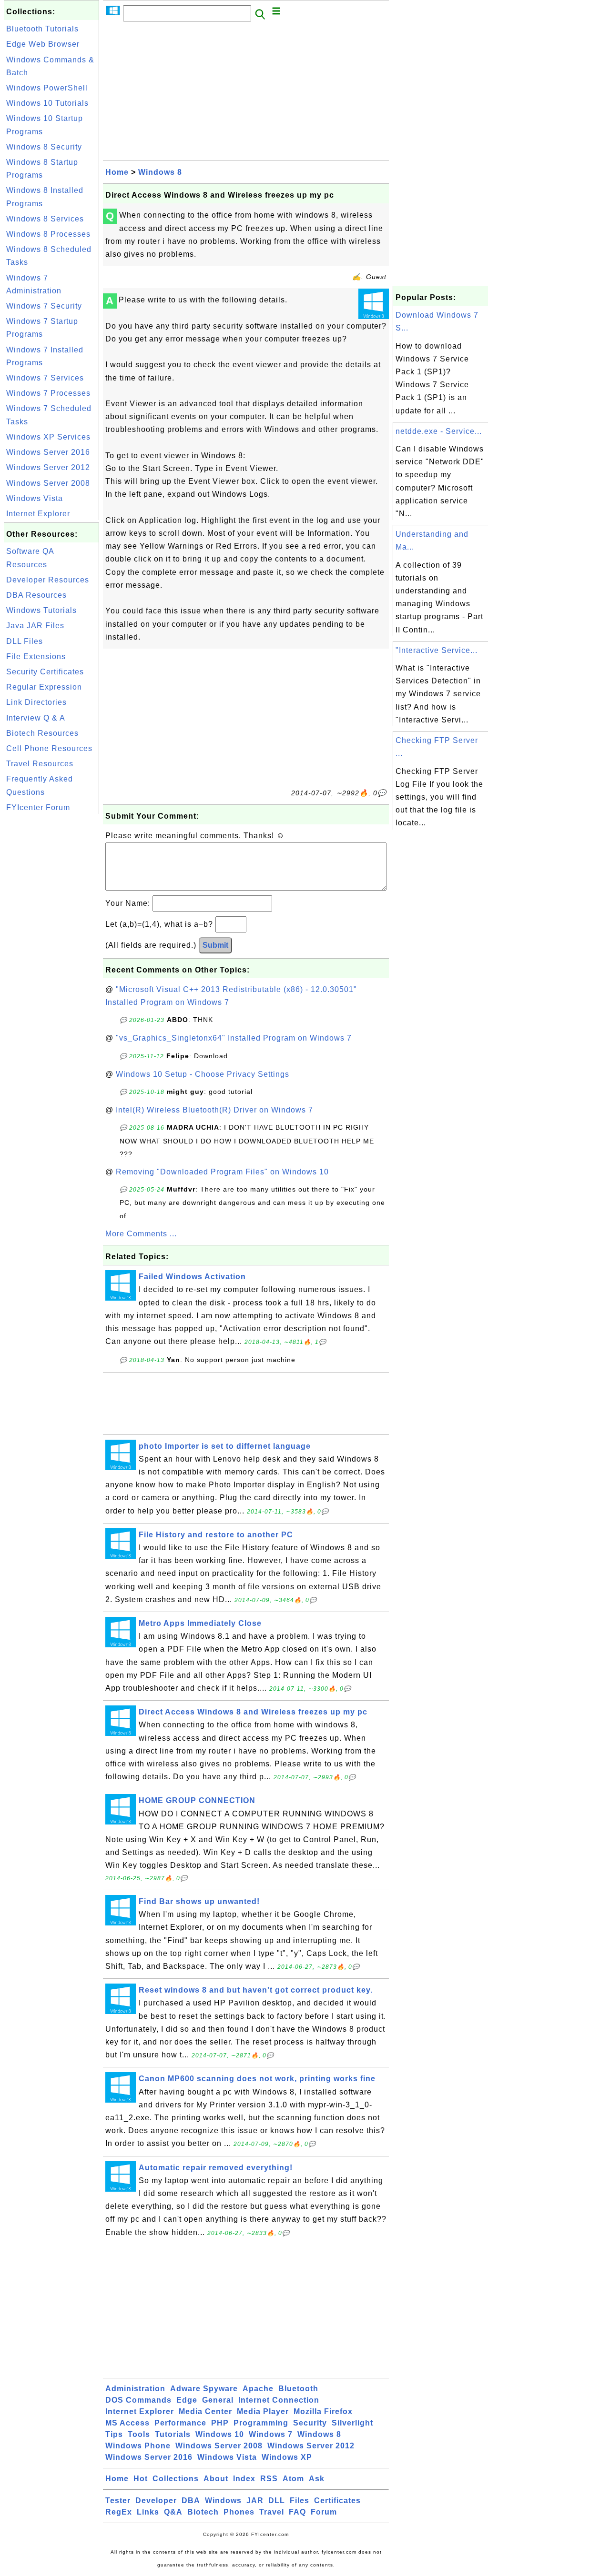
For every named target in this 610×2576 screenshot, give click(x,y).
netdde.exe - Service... (439, 431)
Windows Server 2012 (48, 467)
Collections (176, 2479)
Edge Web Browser (43, 44)
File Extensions (36, 657)
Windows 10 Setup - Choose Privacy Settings (203, 1074)
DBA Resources (36, 595)
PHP (220, 2423)
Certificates (337, 2501)
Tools (139, 2434)
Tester (118, 2501)
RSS (269, 2479)
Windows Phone (138, 2446)
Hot (141, 2479)
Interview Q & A (36, 718)
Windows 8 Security (44, 147)
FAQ (297, 2512)
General (218, 2400)
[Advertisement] (51, 959)
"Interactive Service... (437, 650)
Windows (223, 2501)
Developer (156, 2501)
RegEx (119, 2512)
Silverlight (352, 2423)
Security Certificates (45, 672)
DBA (191, 2501)
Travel (272, 2512)
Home (117, 172)
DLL (277, 2501)
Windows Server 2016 (48, 452)
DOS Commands (138, 2400)
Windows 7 (271, 2434)
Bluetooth (298, 2389)
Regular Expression (44, 687)
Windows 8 (160, 172)
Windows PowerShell (47, 88)
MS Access (127, 2423)
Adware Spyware (204, 2389)
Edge (187, 2400)
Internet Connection (279, 2400)
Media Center (205, 2411)
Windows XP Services (48, 437)
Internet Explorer (38, 514)
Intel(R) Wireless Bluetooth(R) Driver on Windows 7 (214, 1110)
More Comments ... (141, 1234)
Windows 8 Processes (48, 234)
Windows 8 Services (45, 219)
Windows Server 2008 (48, 483)
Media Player (263, 2411)
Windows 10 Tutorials (47, 103)
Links (148, 2512)
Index (244, 2479)
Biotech (203, 2512)
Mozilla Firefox (323, 2411)
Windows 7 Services (45, 378)
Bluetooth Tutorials (42, 29)
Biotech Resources (42, 733)
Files (300, 2501)
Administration (135, 2389)
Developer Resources (48, 580)
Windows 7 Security (44, 306)
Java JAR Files (35, 626)
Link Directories (36, 702)
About (216, 2479)
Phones (239, 2512)
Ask (317, 2479)
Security (310, 2423)
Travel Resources (40, 764)
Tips (114, 2434)
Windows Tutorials (41, 610)
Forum (324, 2512)
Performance (180, 2423)
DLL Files (25, 641)
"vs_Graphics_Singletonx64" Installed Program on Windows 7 (234, 1038)
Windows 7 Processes (48, 393)
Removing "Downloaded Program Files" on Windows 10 (222, 1172)
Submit (215, 945)
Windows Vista (35, 498)
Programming (261, 2423)
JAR (255, 2501)
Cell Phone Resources (49, 748)
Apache (258, 2389)
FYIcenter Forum (38, 807)
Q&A (173, 2512)
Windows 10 (220, 2434)
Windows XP (287, 2457)
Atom (293, 2479)
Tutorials (173, 2434)
